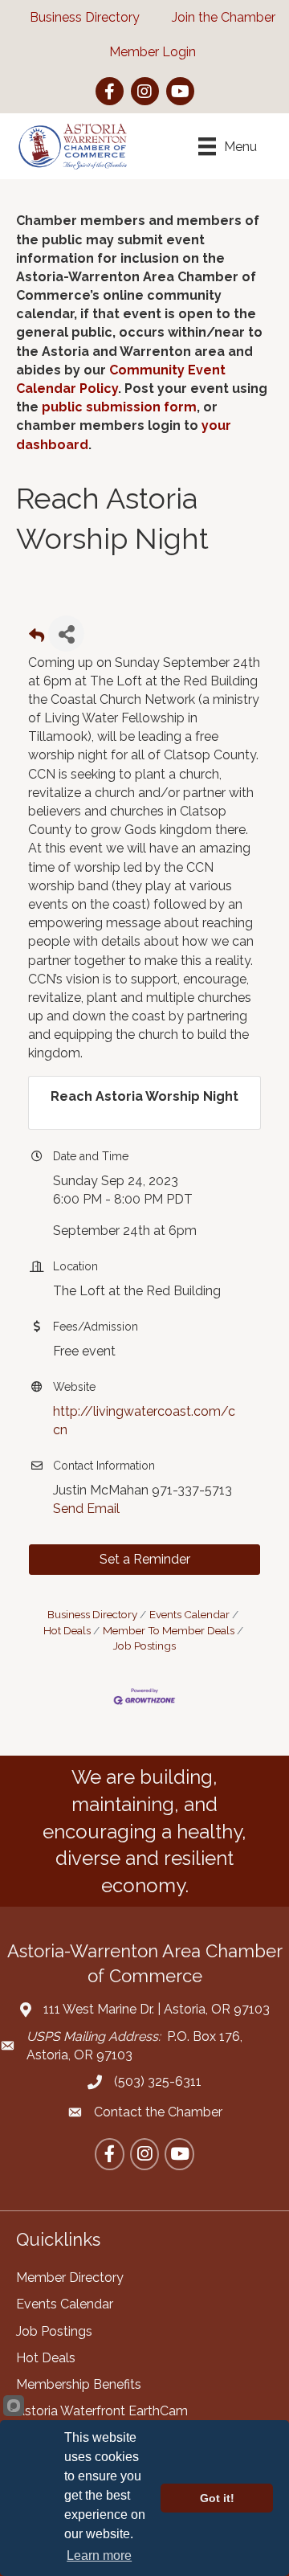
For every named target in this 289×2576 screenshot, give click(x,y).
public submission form (119, 407)
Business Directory (92, 1614)
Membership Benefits (79, 2384)
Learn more (99, 2556)
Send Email (86, 1509)
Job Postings (54, 2331)
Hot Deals (46, 2358)
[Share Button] (66, 634)
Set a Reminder (145, 1559)
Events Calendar (189, 1614)
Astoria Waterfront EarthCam (102, 2411)
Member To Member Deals (169, 1630)
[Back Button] (37, 638)
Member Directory (70, 2278)
